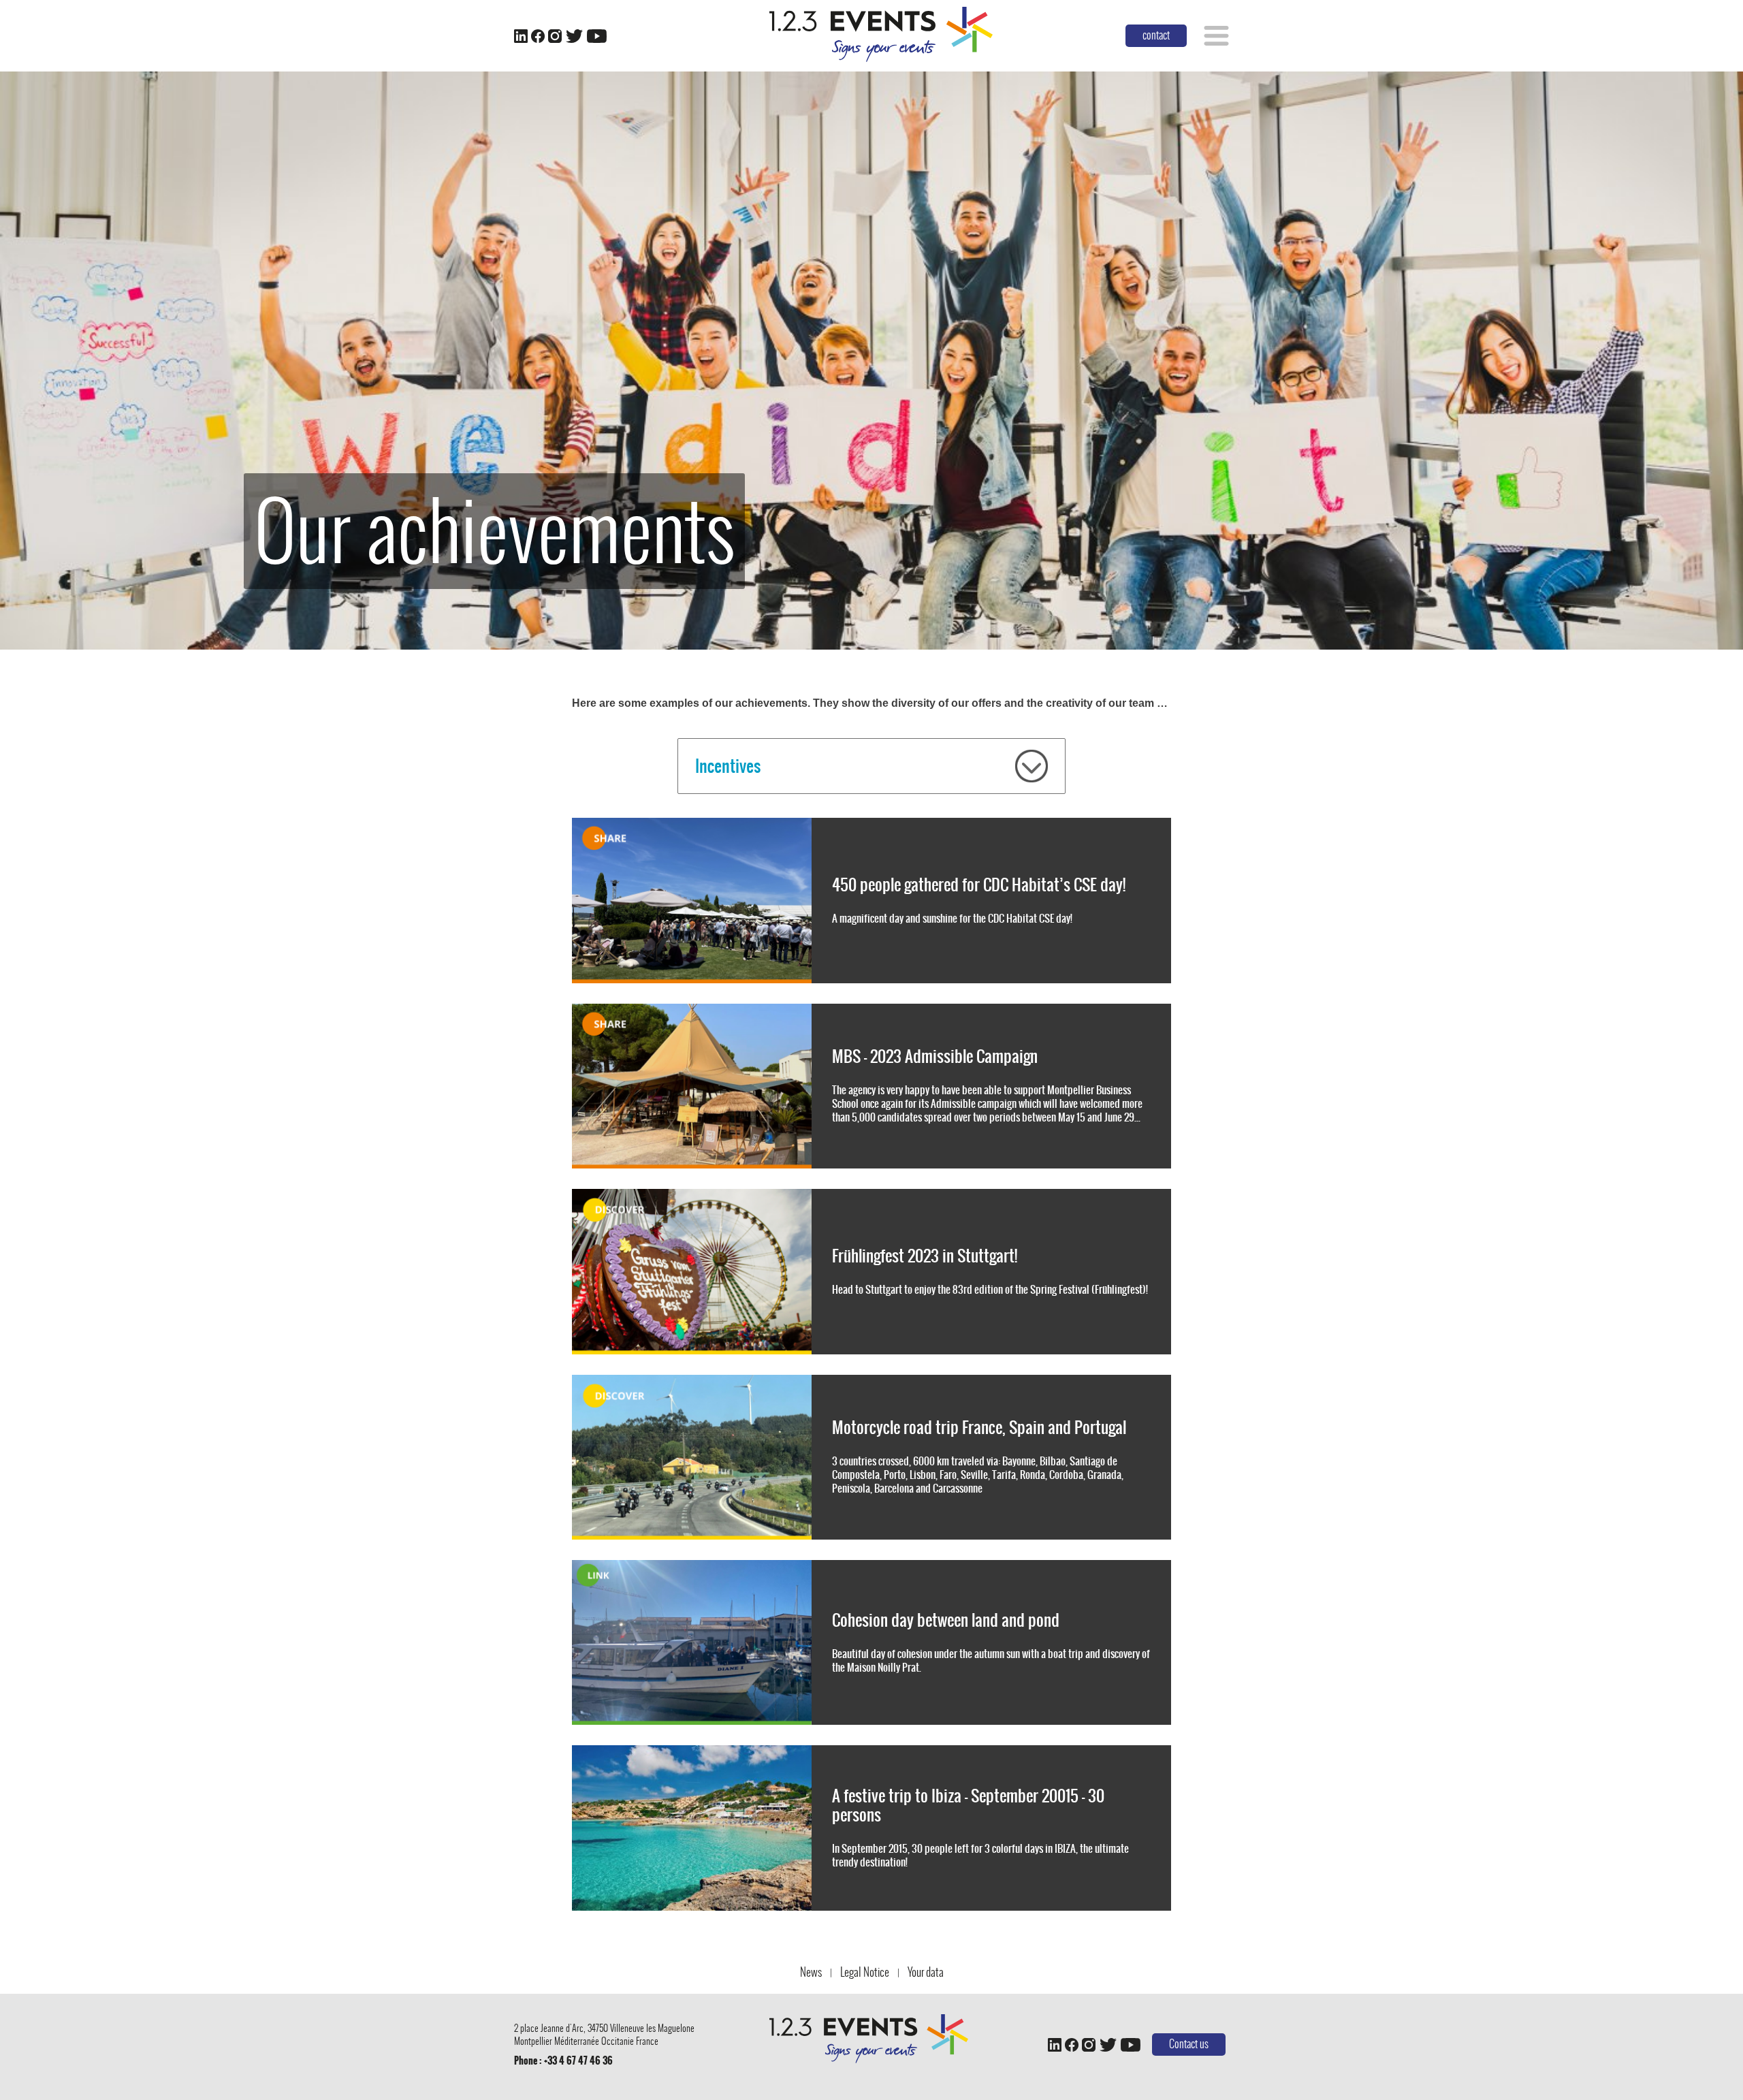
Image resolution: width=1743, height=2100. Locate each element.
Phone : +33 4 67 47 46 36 (563, 2061)
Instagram (555, 36)
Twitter (574, 36)
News (811, 1972)
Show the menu (1216, 36)
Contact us (1189, 2044)
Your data (926, 1972)
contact (1156, 35)
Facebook (538, 36)
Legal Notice (865, 1972)
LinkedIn (521, 36)
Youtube (596, 36)
